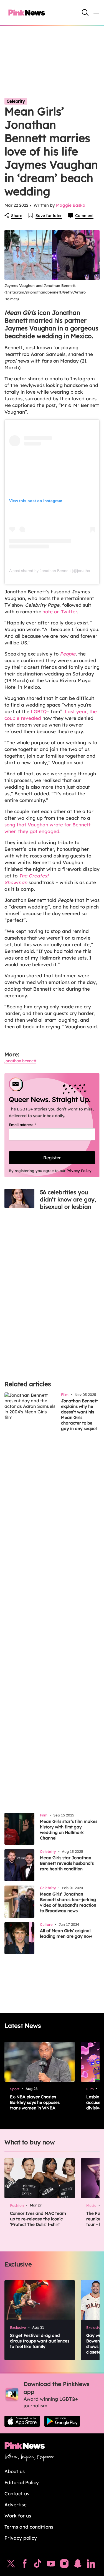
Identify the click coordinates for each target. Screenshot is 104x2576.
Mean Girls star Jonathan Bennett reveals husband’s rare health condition (67, 1863)
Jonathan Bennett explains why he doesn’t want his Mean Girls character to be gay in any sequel (80, 1415)
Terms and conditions (29, 2527)
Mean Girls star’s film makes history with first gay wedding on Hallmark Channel (69, 1830)
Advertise (16, 2505)
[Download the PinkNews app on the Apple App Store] (22, 2421)
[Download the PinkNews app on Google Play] (62, 2421)
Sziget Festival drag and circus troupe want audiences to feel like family (40, 2341)
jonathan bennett (20, 1061)
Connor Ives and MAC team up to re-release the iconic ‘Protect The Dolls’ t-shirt (38, 2219)
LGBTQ (39, 711)
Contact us (17, 2493)
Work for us (18, 2516)
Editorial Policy (22, 2482)
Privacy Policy (79, 1171)
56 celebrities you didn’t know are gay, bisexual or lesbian (68, 1199)
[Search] (85, 12)
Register (52, 1158)
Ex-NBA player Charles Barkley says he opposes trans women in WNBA (35, 2102)
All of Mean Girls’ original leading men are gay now (66, 1933)
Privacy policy (21, 2538)
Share (17, 216)
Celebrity (16, 101)
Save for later (49, 216)
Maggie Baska (71, 205)
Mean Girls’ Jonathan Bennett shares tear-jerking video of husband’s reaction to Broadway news (68, 1902)
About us (15, 2471)
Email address (30, 1125)
